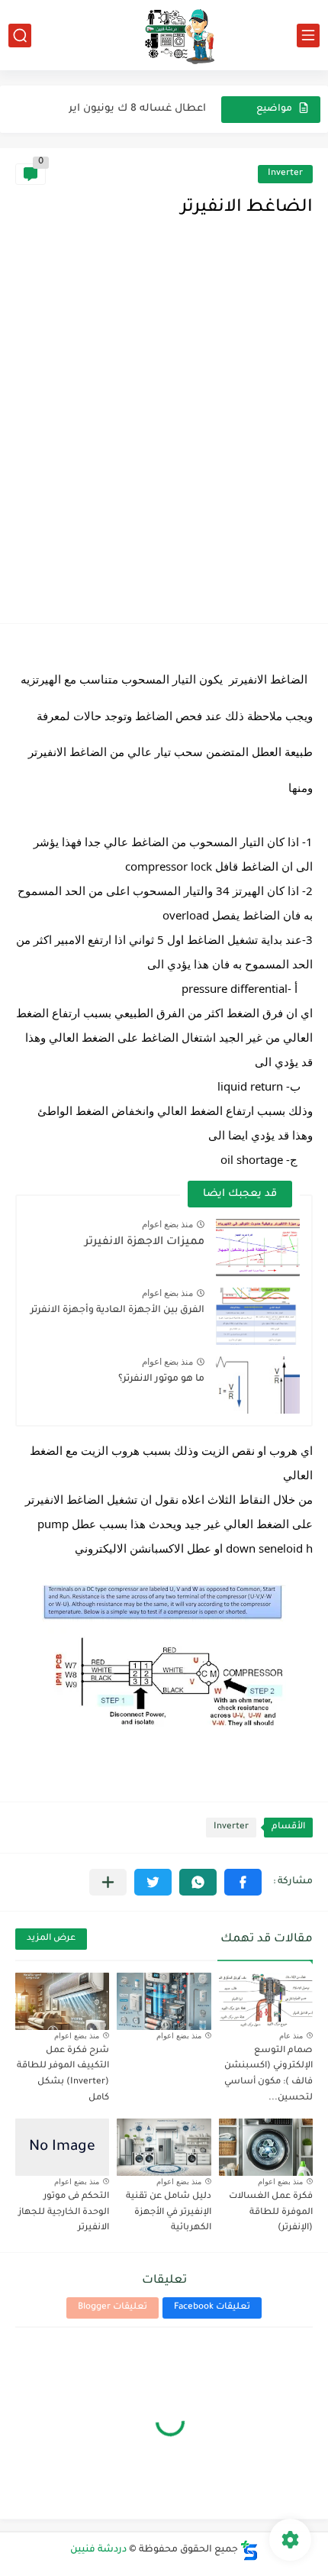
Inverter (285, 174)
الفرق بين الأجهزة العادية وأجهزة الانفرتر (117, 1311)
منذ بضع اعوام (167, 1224)
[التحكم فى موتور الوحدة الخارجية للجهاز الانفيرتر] (62, 2147)
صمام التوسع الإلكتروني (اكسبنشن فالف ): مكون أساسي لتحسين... (269, 2075)
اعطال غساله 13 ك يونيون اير (135, 109)
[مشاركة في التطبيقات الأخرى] (108, 1882)
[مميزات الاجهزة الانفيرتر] (258, 1248)
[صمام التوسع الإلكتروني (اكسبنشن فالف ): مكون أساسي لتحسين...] (266, 2001)
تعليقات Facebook (212, 2308)
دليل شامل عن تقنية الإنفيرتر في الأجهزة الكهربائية (169, 2213)
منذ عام (291, 2036)
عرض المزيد (51, 1939)
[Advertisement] (164, 436)
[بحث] (20, 36)
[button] (243, 1882)
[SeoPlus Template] (249, 2550)
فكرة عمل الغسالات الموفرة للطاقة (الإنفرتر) (271, 2213)
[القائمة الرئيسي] (308, 36)
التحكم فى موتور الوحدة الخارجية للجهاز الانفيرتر (64, 2213)
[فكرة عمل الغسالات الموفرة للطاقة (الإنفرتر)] (266, 2147)
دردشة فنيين (98, 2550)
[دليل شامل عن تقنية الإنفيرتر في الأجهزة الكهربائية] (164, 2147)
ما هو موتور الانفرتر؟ (161, 1379)
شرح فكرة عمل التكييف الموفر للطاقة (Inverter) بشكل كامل (63, 2075)
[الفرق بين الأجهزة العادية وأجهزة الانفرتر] (258, 1316)
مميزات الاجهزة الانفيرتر (145, 1243)
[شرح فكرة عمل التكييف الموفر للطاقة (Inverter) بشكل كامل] (62, 2001)
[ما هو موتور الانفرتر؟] (258, 1385)
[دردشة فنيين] (164, 35)
